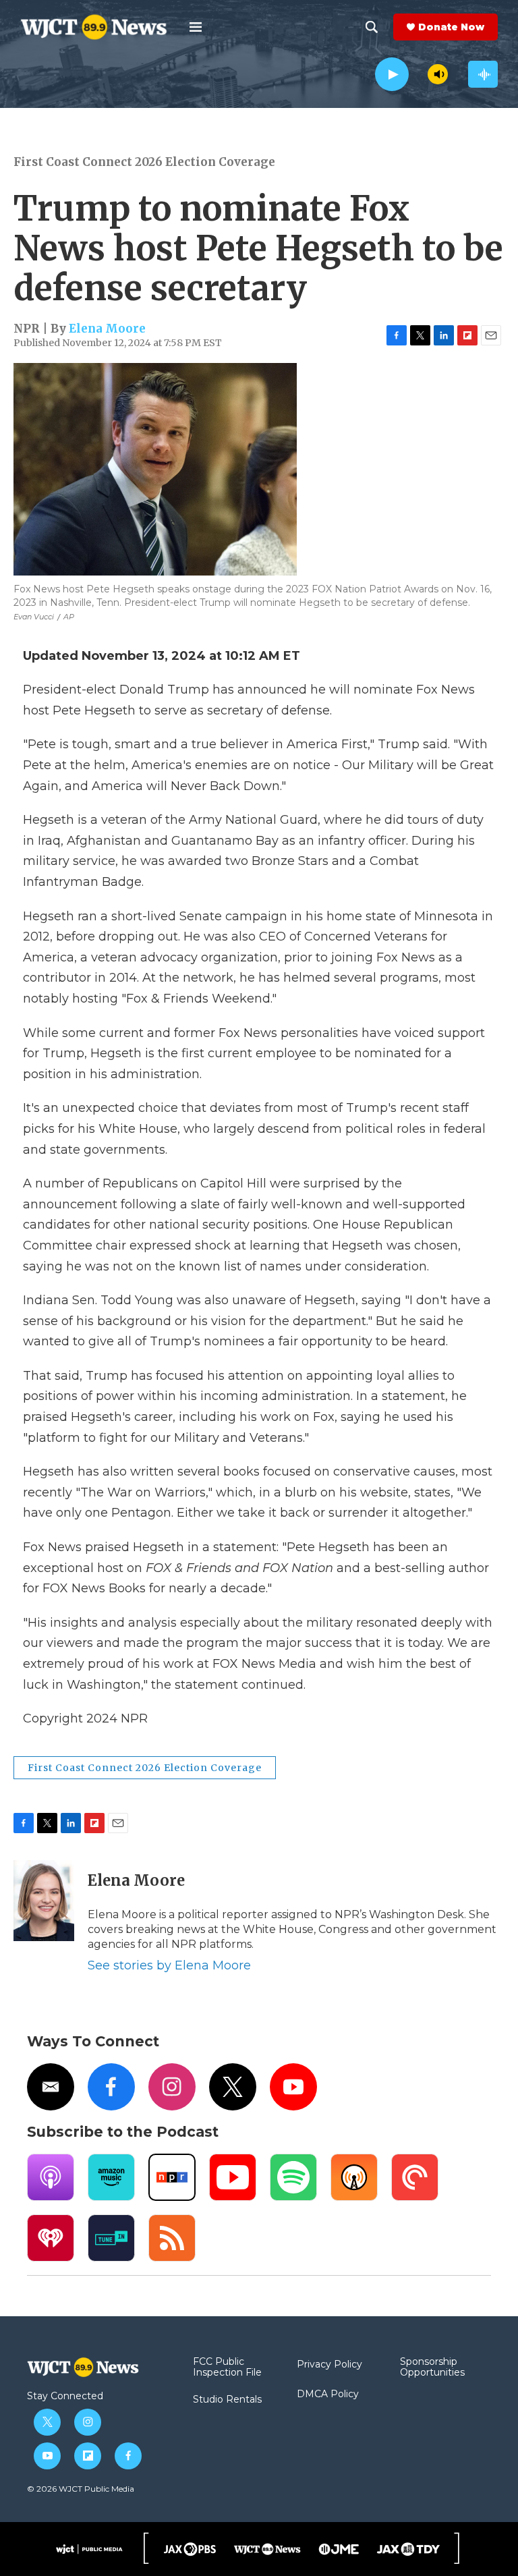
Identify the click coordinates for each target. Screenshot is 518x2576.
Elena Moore (107, 329)
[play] (392, 75)
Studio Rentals (227, 2400)
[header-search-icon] (372, 27)
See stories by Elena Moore (169, 1965)
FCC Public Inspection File (227, 2368)
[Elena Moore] (44, 1901)
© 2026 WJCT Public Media (81, 2489)
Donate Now (451, 27)
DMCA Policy (328, 2395)
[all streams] (483, 74)
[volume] (438, 74)
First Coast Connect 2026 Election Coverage (144, 162)
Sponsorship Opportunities (432, 2368)
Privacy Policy (329, 2365)
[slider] (418, 74)
